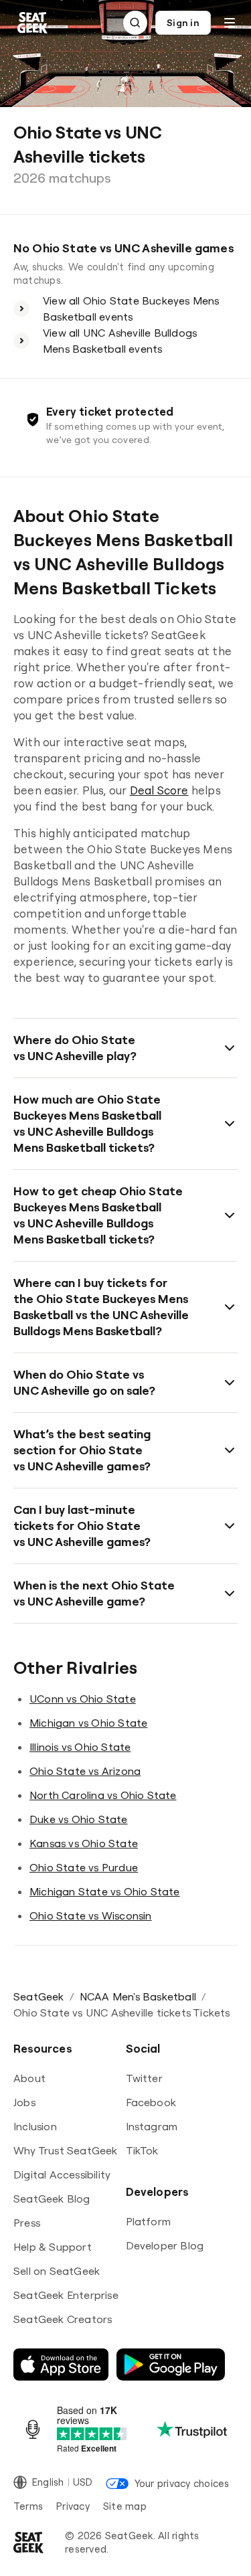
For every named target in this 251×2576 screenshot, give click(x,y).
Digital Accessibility (62, 2174)
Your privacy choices (182, 2483)
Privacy (73, 2506)
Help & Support (53, 2247)
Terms (28, 2506)
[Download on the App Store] (61, 2365)
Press (27, 2223)
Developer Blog (165, 2245)
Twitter (144, 2078)
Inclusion (35, 2126)
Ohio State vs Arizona (85, 1771)
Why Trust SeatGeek (66, 2150)
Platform (149, 2221)
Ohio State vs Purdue (84, 1867)
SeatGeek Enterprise (66, 2295)
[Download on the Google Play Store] (171, 2365)
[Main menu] (230, 23)
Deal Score (159, 790)
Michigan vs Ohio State (88, 1723)
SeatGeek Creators (63, 2319)
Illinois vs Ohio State (80, 1747)
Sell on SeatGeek (57, 2271)
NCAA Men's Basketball (138, 1996)
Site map (125, 2506)
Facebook (151, 2102)
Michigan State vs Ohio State (105, 1891)
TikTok (142, 2150)
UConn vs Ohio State (83, 1699)
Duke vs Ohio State (79, 1819)
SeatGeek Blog (52, 2199)
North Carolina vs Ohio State (103, 1795)
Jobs (24, 2102)
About (29, 2078)
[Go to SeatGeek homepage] (33, 23)
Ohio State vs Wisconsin (91, 1915)
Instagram (152, 2126)
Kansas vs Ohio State (84, 1843)
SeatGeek (39, 1996)
